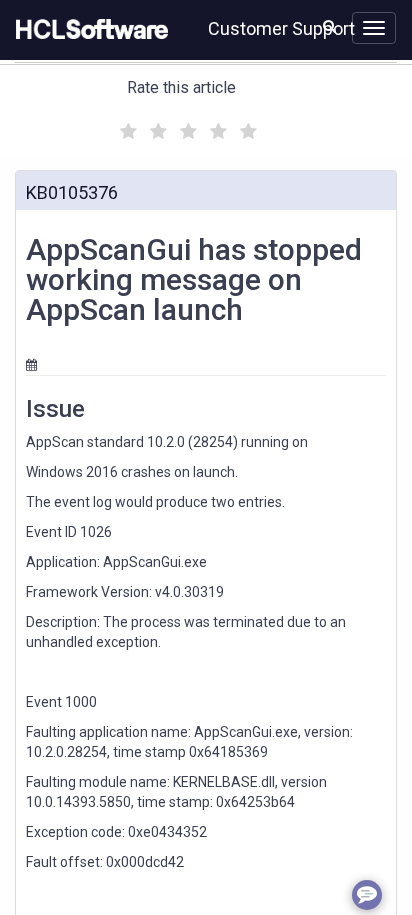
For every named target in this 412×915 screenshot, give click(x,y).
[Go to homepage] (88, 30)
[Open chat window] (367, 895)
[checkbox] (126, 126)
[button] (329, 26)
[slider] (186, 128)
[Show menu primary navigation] (374, 28)
